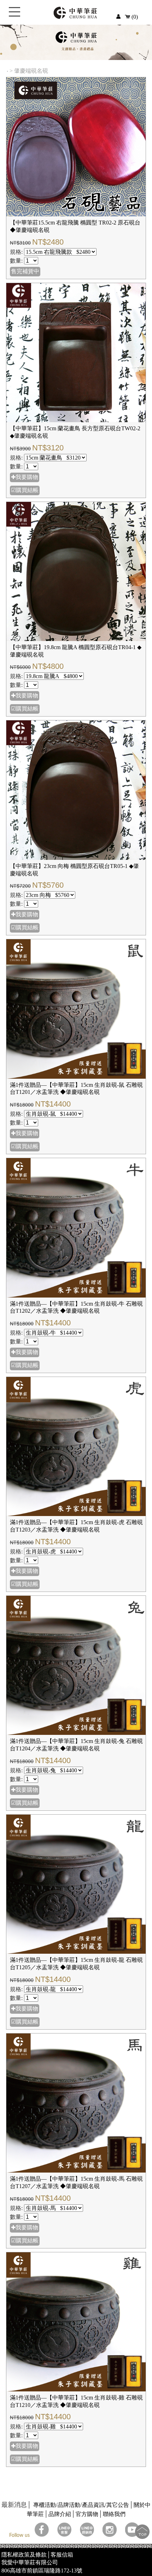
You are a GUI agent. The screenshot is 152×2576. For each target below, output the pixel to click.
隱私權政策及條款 (24, 2555)
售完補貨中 (25, 271)
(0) (134, 17)
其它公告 (118, 2505)
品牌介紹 (60, 2514)
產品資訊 (93, 2505)
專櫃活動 (45, 2505)
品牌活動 (69, 2505)
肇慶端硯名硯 (32, 71)
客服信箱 (62, 2555)
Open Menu (14, 16)
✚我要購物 (25, 477)
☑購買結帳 (25, 490)
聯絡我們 (114, 2514)
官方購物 (87, 2514)
